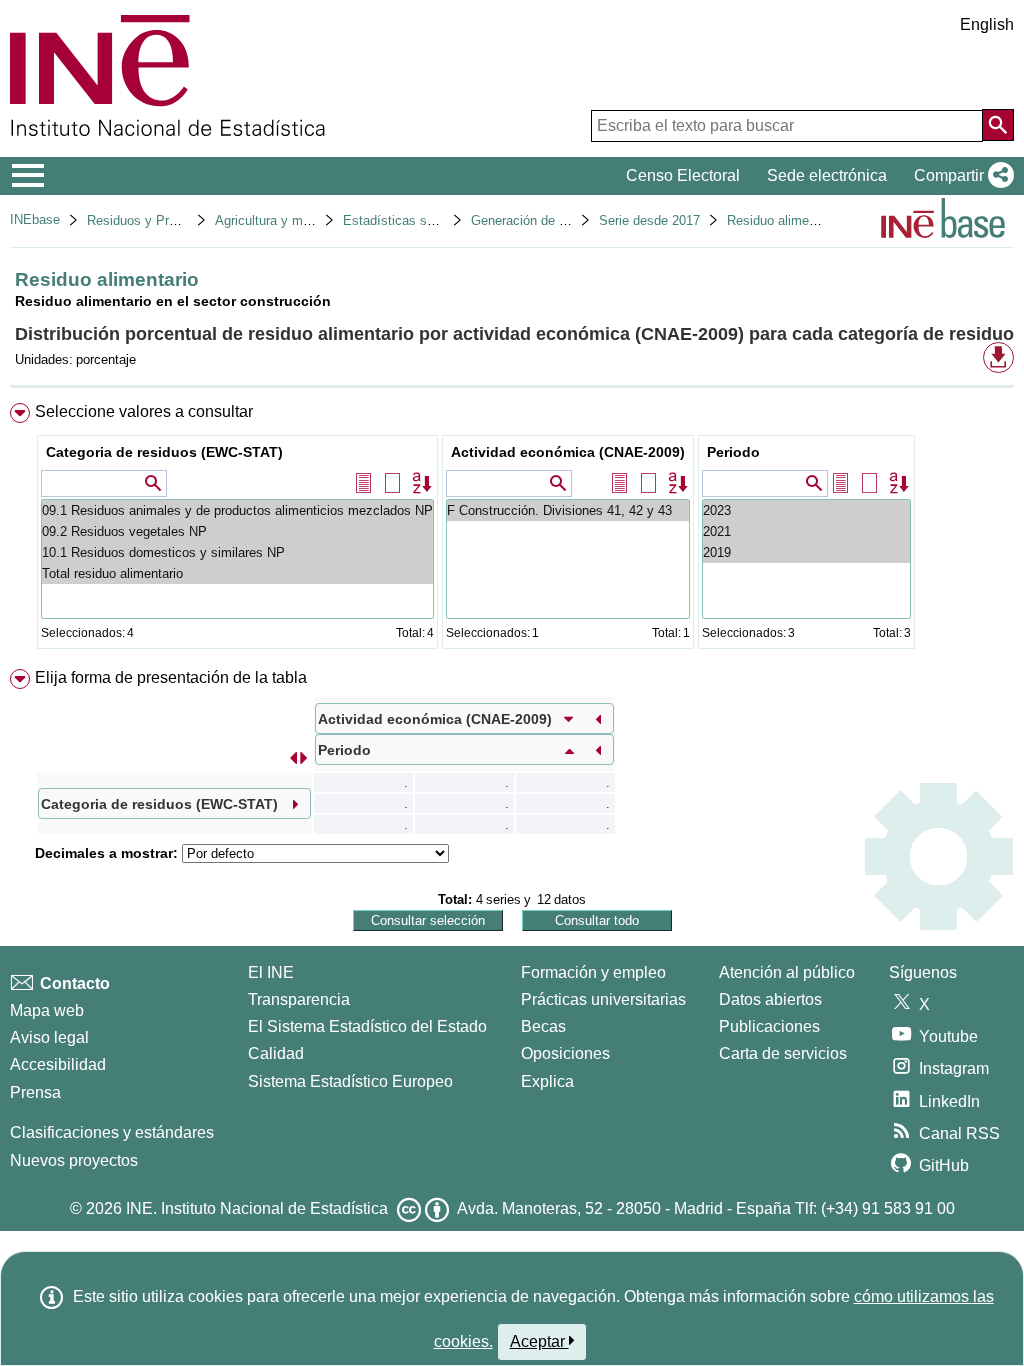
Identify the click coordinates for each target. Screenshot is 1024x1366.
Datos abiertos (770, 999)
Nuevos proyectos (74, 1160)
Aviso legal (49, 1037)
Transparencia (299, 999)
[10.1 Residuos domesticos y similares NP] (237, 552)
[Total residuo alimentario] (237, 573)
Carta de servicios (783, 1053)
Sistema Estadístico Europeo (350, 1081)
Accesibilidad (58, 1064)
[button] (960, 176)
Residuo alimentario (784, 220)
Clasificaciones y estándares (112, 1132)
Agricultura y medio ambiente (299, 220)
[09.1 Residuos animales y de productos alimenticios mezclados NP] (237, 510)
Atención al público (787, 972)
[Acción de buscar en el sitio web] (998, 125)
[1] (806, 531)
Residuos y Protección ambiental (182, 220)
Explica (547, 1081)
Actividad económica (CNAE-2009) (568, 452)
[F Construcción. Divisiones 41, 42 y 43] (568, 510)
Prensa (35, 1092)
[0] (806, 552)
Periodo (733, 452)
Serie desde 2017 (649, 220)
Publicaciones (769, 1026)
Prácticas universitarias (603, 999)
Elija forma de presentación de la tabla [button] (171, 677)
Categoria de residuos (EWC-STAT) (164, 452)
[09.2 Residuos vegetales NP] (237, 531)
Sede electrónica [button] (827, 175)
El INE (271, 972)
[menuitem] (512, 530)
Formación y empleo (593, 972)
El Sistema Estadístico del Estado (367, 1026)
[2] (806, 510)
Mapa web (47, 1010)
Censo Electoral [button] (683, 175)
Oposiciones (565, 1053)
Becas (543, 1026)
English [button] (987, 24)
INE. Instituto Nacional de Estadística (257, 1208)
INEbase (35, 219)
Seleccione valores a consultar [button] (144, 411)
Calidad (276, 1053)
